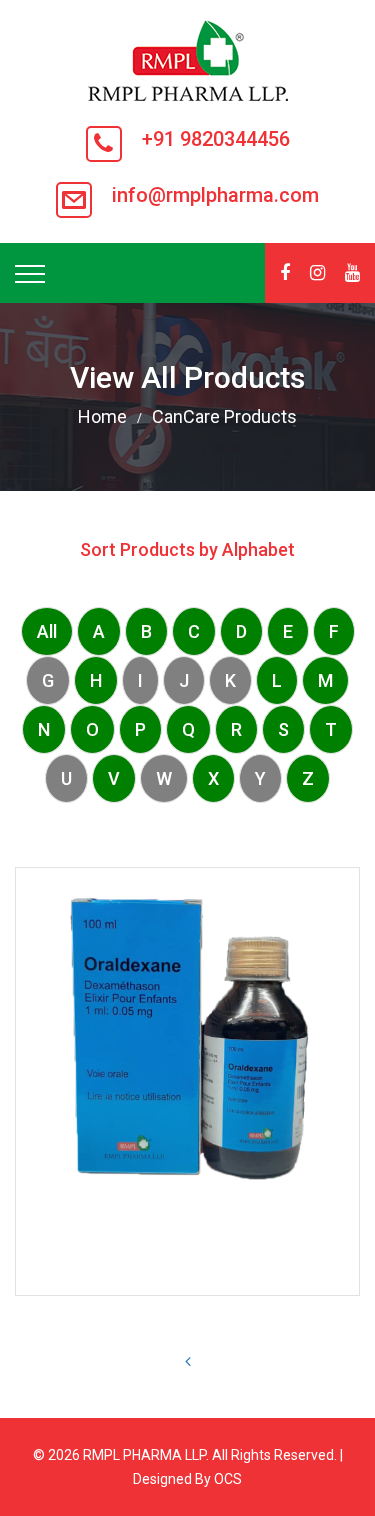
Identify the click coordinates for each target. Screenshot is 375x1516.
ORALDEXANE (188, 1252)
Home (102, 416)
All (47, 631)
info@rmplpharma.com (215, 195)
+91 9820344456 (216, 139)
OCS (228, 1479)
